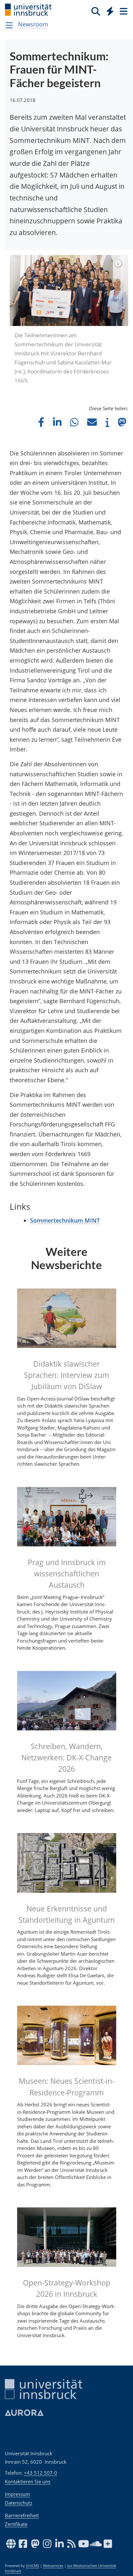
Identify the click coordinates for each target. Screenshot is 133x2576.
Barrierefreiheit (22, 2515)
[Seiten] (123, 11)
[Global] (108, 10)
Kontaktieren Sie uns (28, 2481)
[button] (41, 422)
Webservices (53, 2566)
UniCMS (32, 2566)
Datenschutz (19, 2503)
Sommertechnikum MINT (65, 1220)
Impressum (17, 2494)
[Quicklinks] (110, 11)
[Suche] (96, 11)
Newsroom (33, 24)
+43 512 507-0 (41, 2473)
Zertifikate (16, 2524)
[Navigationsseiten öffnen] (9, 25)
